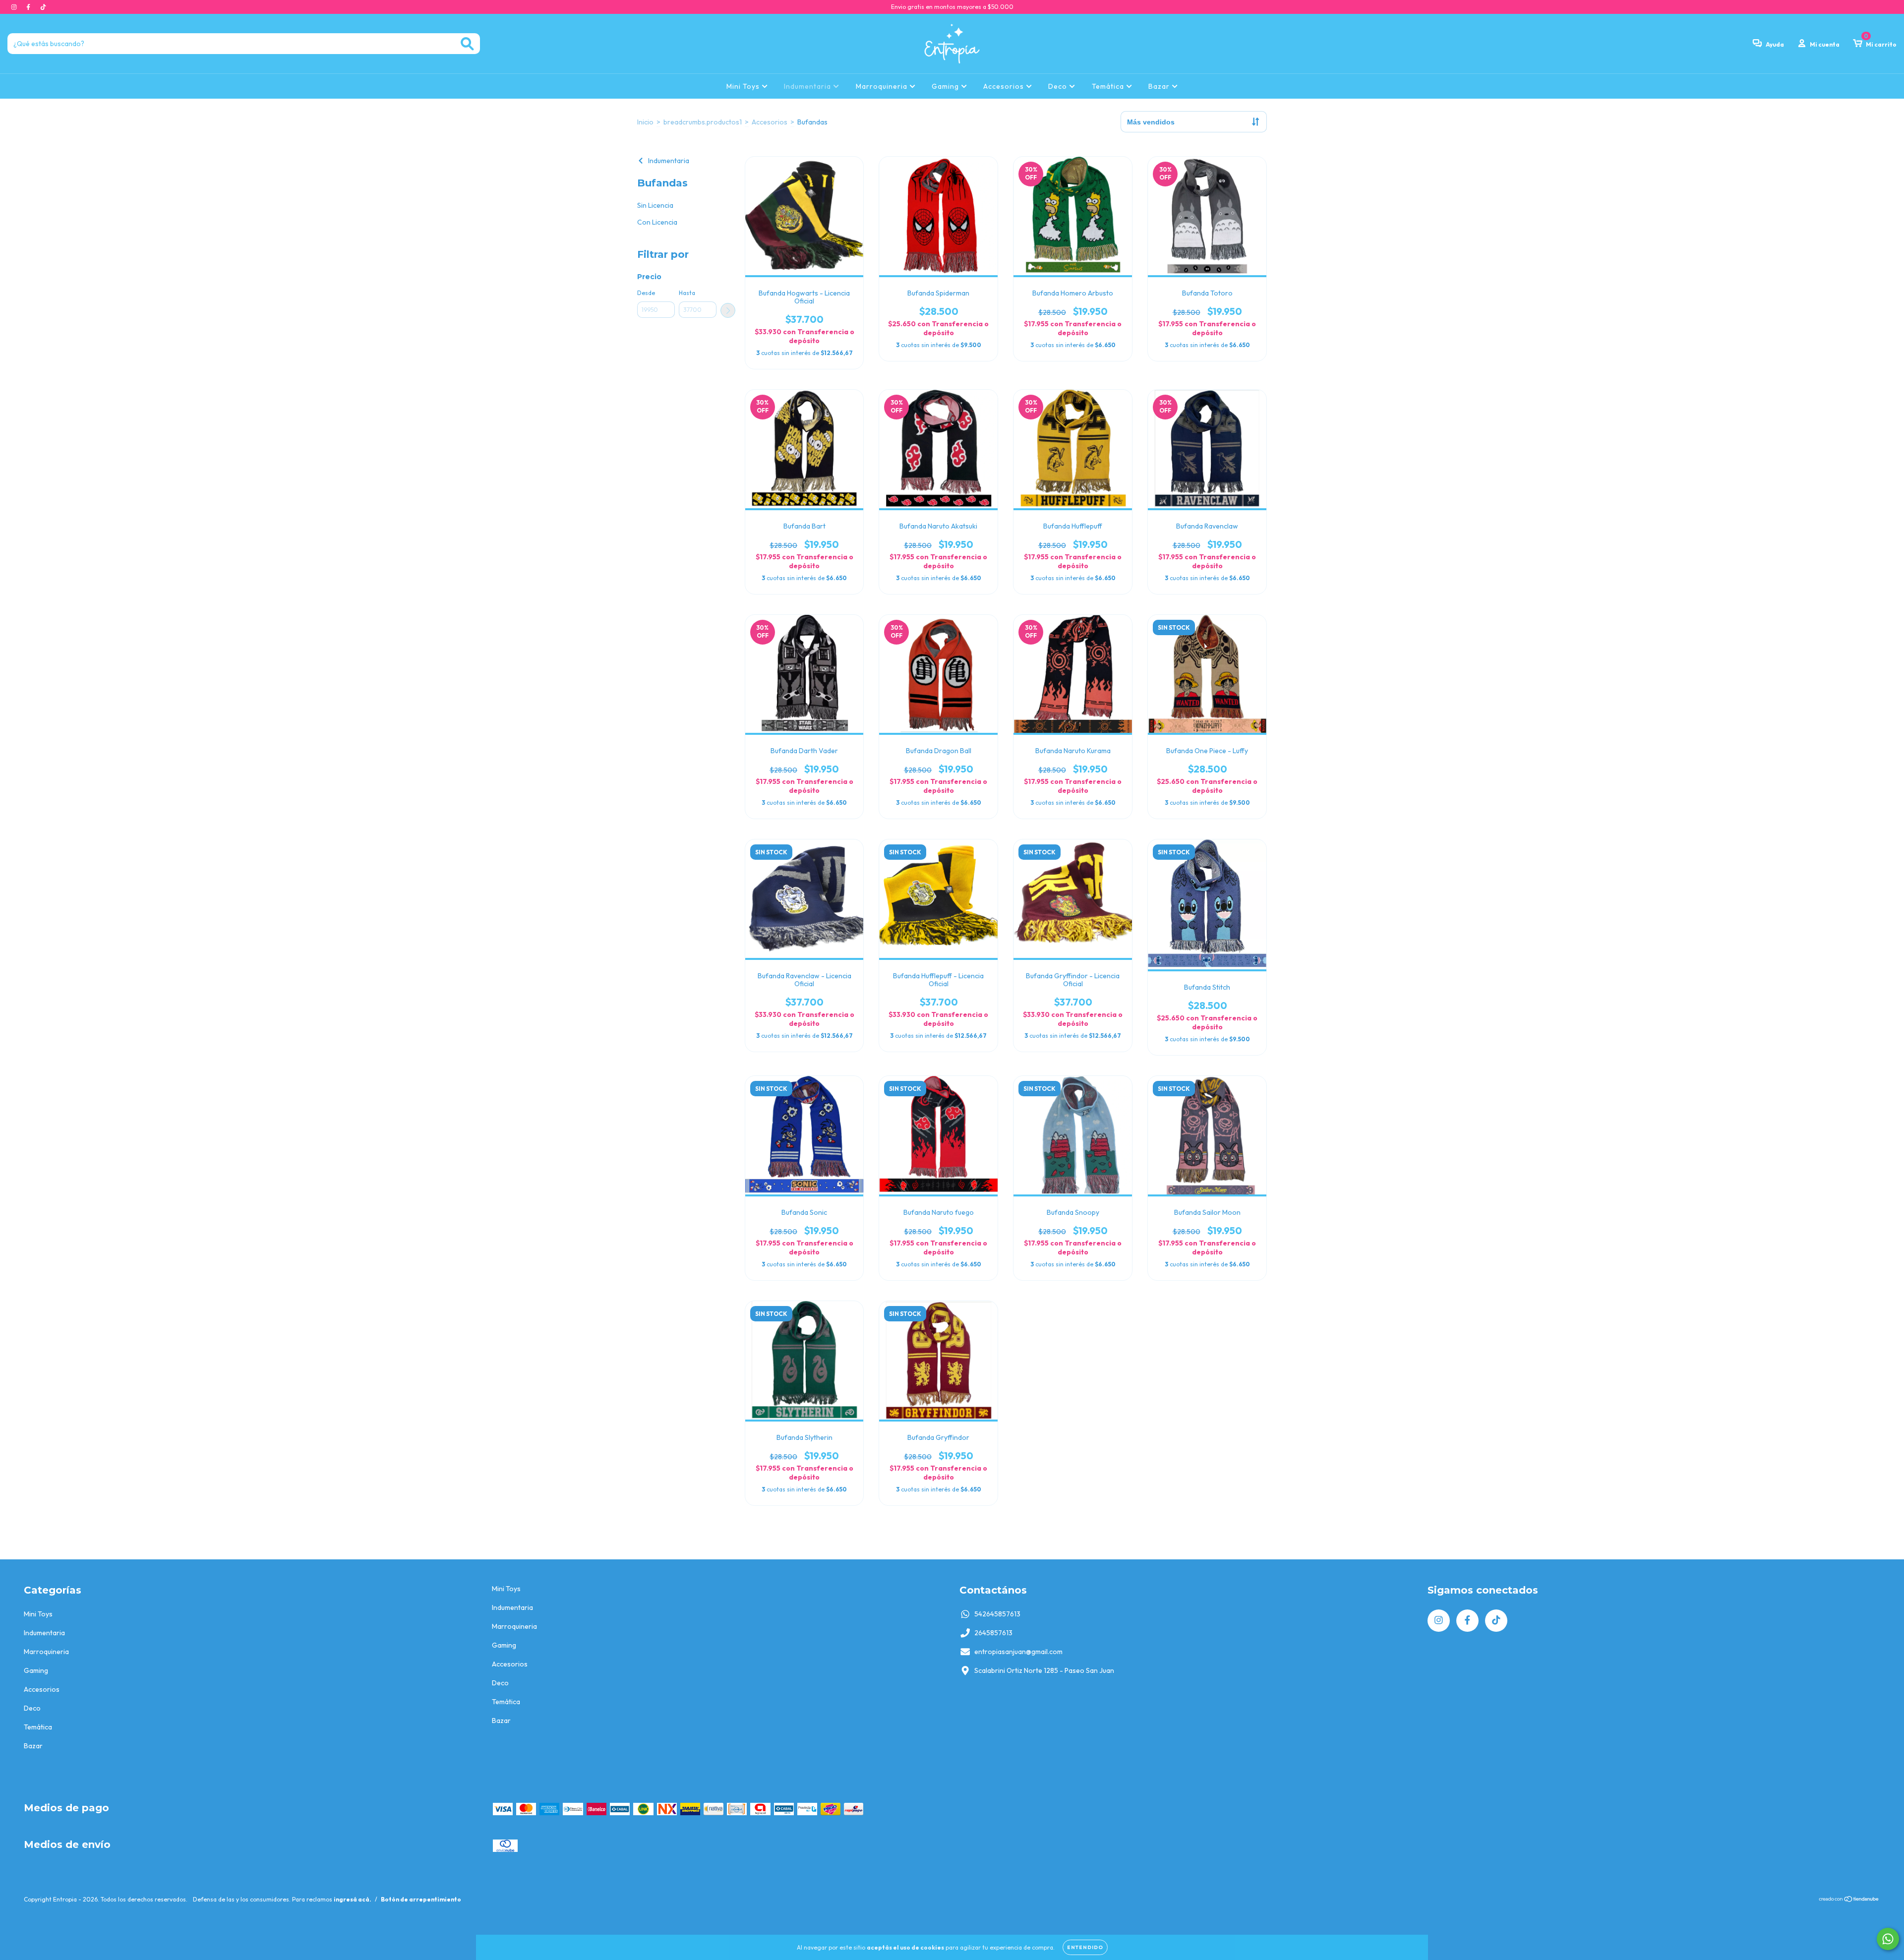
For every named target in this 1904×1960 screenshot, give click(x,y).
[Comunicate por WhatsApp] (1888, 1939)
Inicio (645, 122)
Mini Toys (744, 86)
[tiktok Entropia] (43, 7)
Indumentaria (808, 86)
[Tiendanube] (1849, 1900)
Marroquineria (883, 86)
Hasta (687, 293)
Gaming (946, 86)
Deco (1059, 86)
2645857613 (993, 1633)
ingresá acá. (353, 1899)
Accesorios (1005, 86)
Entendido (1085, 1947)
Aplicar (728, 310)
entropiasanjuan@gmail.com (1018, 1652)
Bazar (1160, 86)
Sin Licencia (655, 205)
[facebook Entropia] (29, 7)
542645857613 (997, 1614)
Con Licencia (657, 222)
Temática (1109, 86)
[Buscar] (467, 44)
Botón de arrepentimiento (421, 1899)
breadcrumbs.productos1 (703, 122)
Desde (646, 293)
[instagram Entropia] (15, 7)
